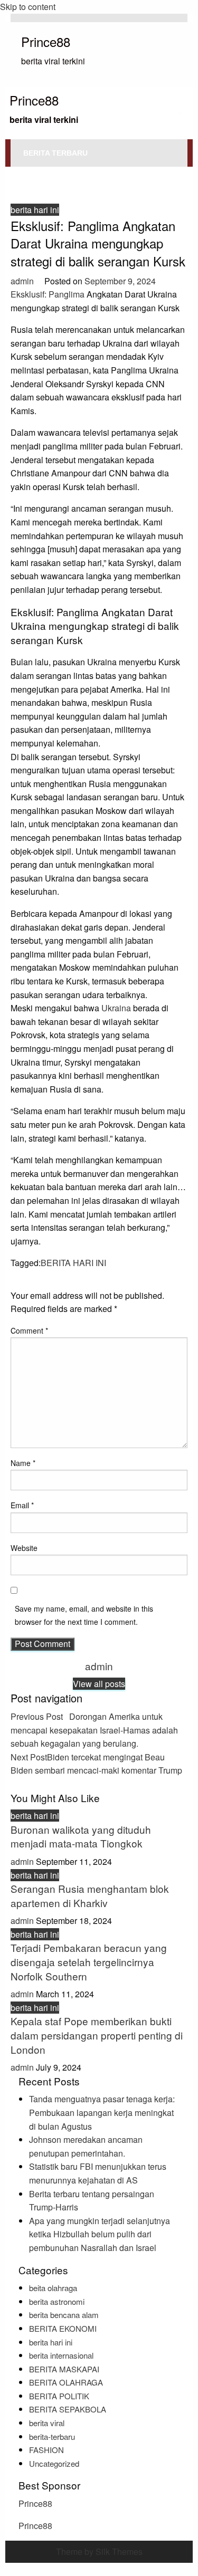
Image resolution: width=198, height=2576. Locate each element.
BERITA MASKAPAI (64, 2369)
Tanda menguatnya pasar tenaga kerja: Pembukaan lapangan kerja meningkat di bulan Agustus (102, 2112)
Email (22, 1505)
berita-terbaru (52, 2436)
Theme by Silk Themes (99, 2551)
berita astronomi (57, 2301)
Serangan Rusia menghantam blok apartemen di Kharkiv (90, 1895)
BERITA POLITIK (59, 2396)
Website (24, 1548)
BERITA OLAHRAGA (66, 2382)
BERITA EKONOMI (63, 2328)
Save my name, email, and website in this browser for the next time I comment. (84, 1615)
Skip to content (28, 7)
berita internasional (61, 2355)
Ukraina (116, 1008)
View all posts (99, 1684)
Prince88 (46, 41)
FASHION (46, 2450)
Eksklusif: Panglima (48, 294)
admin (23, 281)
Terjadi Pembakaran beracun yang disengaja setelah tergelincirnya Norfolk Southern (89, 1961)
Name (23, 1463)
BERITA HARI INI (73, 1263)
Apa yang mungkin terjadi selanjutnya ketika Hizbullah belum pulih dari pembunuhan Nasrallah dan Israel (100, 2234)
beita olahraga (53, 2288)
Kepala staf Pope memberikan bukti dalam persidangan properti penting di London (97, 2035)
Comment (29, 1330)
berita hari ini (80, 171)
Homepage (27, 171)
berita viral (47, 2423)
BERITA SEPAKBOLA (68, 2409)
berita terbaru (55, 153)
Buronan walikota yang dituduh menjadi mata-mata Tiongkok (81, 1836)
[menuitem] (55, 153)
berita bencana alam (64, 2315)
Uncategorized (54, 2463)
